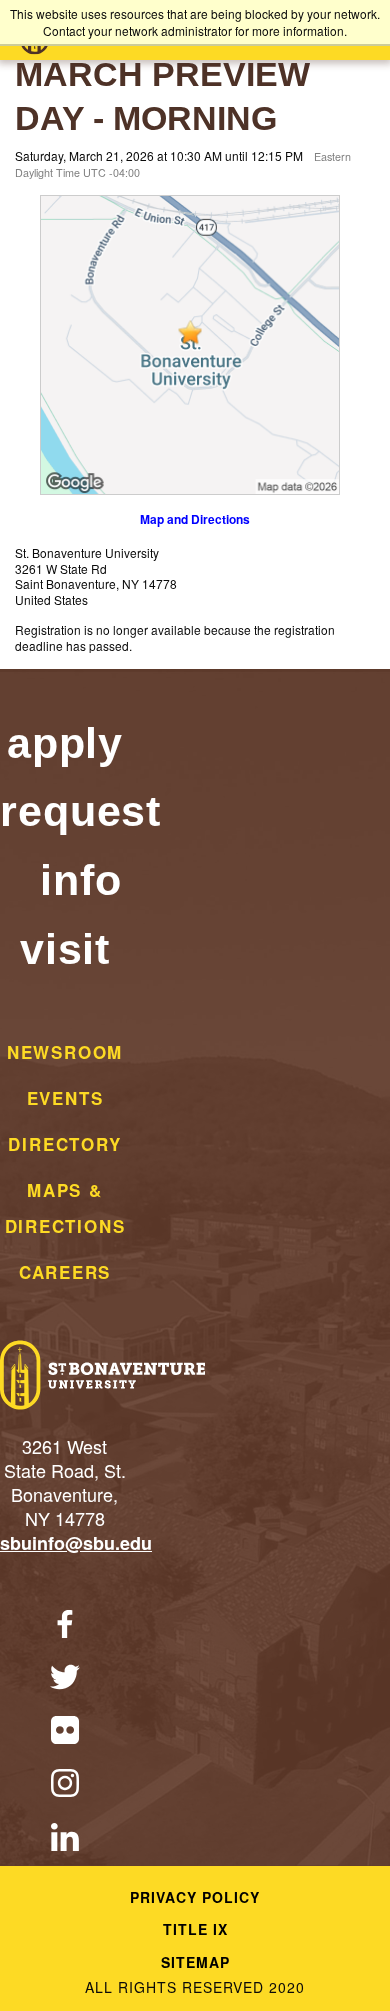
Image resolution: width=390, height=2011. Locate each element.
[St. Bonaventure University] (102, 1377)
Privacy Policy (195, 1897)
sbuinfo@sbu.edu (76, 1543)
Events (65, 1098)
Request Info (80, 845)
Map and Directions (195, 519)
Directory (64, 1144)
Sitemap (195, 1962)
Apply (65, 743)
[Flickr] (65, 1732)
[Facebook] (65, 1626)
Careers (65, 1272)
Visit (65, 949)
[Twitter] (65, 1679)
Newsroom (65, 1052)
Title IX (195, 1929)
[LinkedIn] (65, 1839)
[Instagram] (65, 1785)
